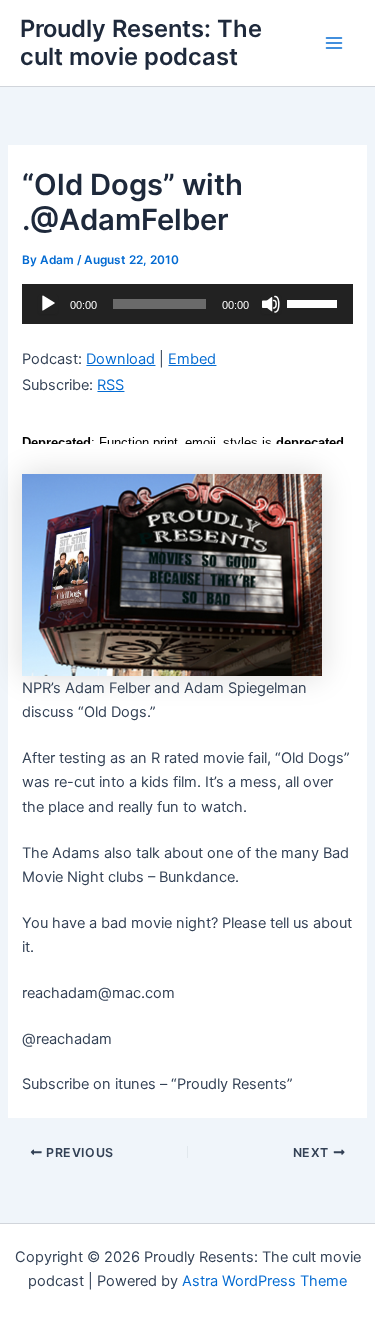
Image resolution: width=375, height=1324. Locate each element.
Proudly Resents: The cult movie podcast (141, 42)
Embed (192, 359)
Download (120, 359)
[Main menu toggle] (334, 43)
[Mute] (271, 304)
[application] (187, 304)
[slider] (315, 302)
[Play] (48, 304)
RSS (110, 385)
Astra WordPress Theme (264, 1281)
